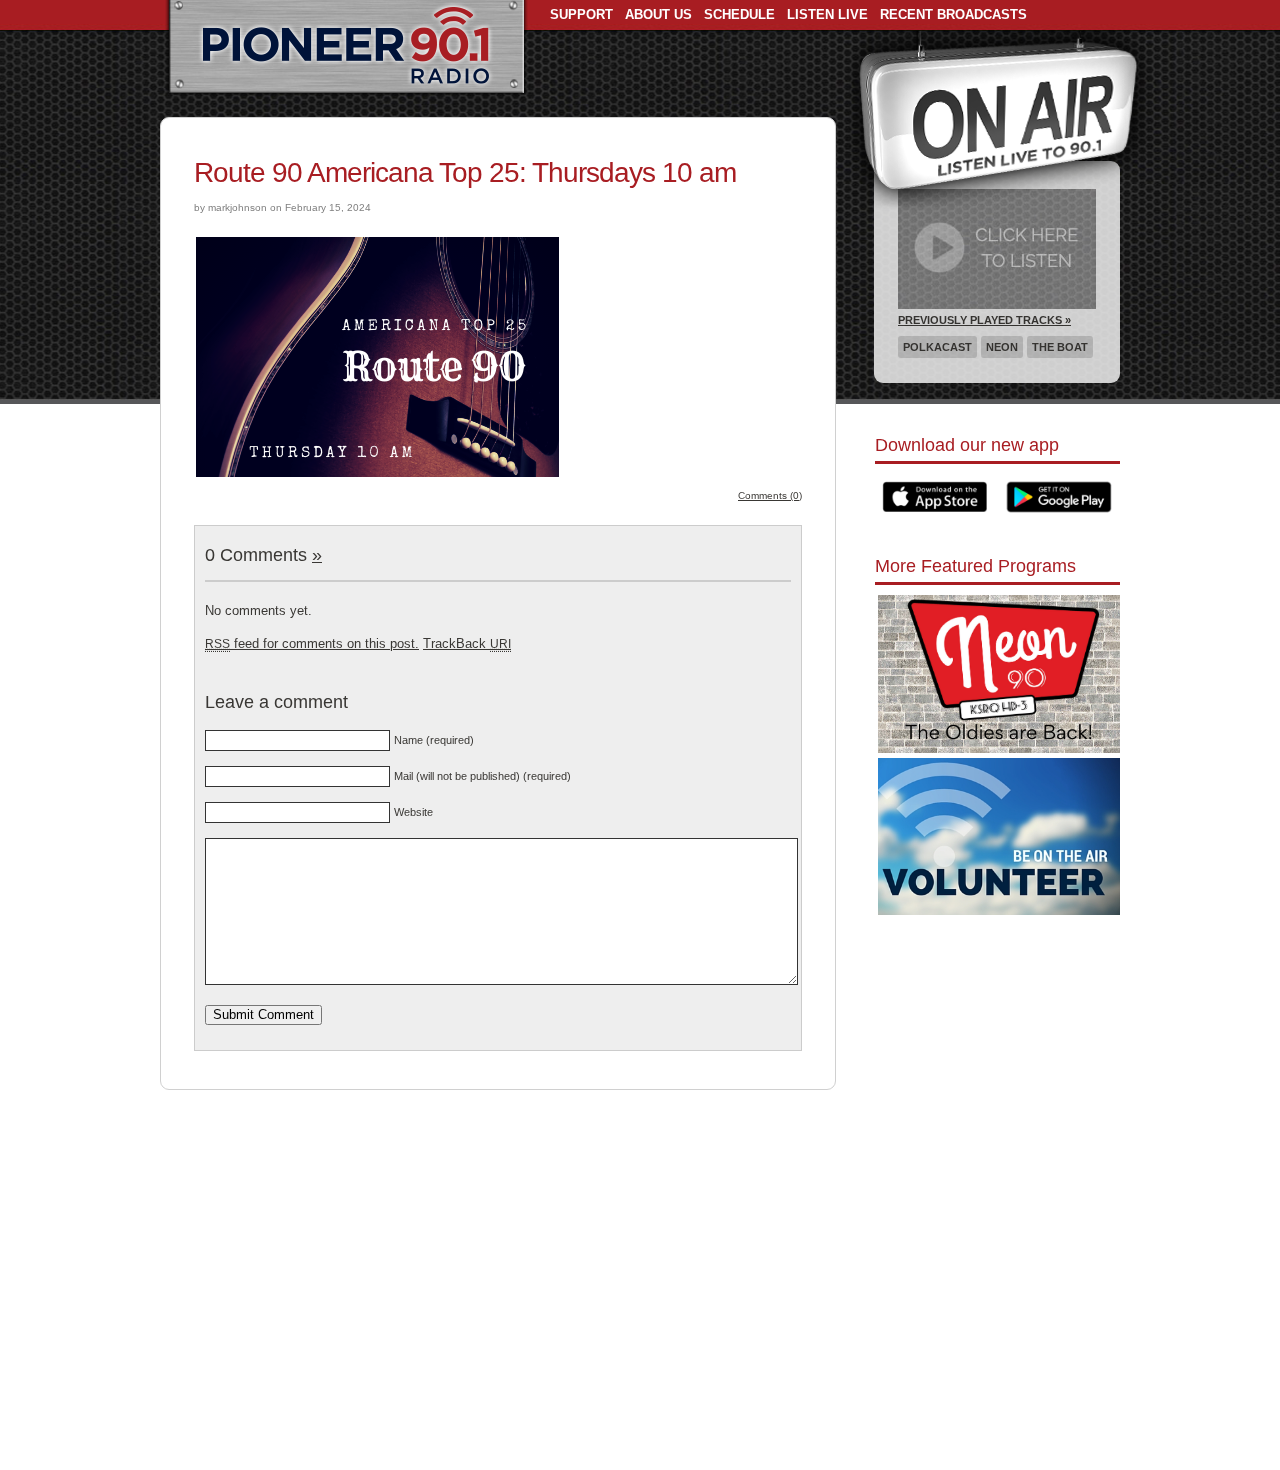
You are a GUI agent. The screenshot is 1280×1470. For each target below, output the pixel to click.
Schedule (739, 14)
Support (581, 14)
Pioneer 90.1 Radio (346, 48)
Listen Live (827, 14)
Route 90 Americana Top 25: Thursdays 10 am (465, 172)
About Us (658, 14)
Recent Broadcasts (953, 14)
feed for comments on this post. (312, 643)
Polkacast (937, 347)
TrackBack (467, 643)
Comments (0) (770, 495)
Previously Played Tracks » (984, 320)
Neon (1002, 347)
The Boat (1060, 347)
